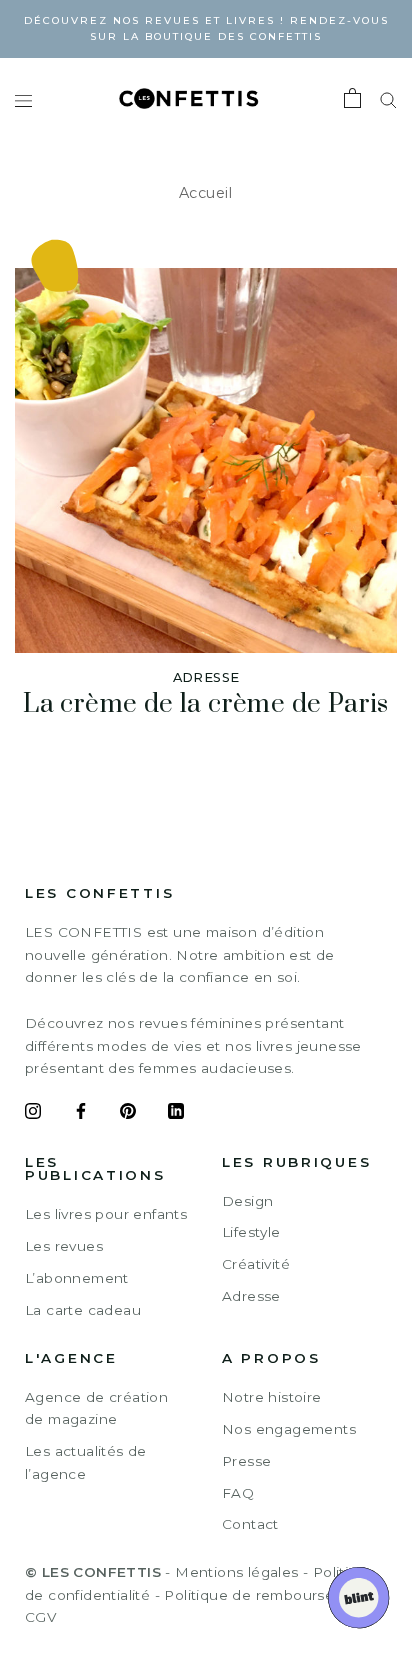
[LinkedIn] (176, 1114)
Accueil (206, 193)
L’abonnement (77, 1278)
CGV (40, 1617)
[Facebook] (81, 1114)
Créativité (256, 1264)
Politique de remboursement (267, 1595)
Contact (250, 1524)
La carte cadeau (83, 1310)
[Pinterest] (128, 1114)
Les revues (64, 1246)
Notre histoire (272, 1397)
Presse (246, 1461)
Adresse (251, 1296)
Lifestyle (251, 1232)
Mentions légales (236, 1572)
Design (247, 1201)
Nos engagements (289, 1429)
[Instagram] (33, 1114)
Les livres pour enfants (106, 1214)
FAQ (238, 1493)
